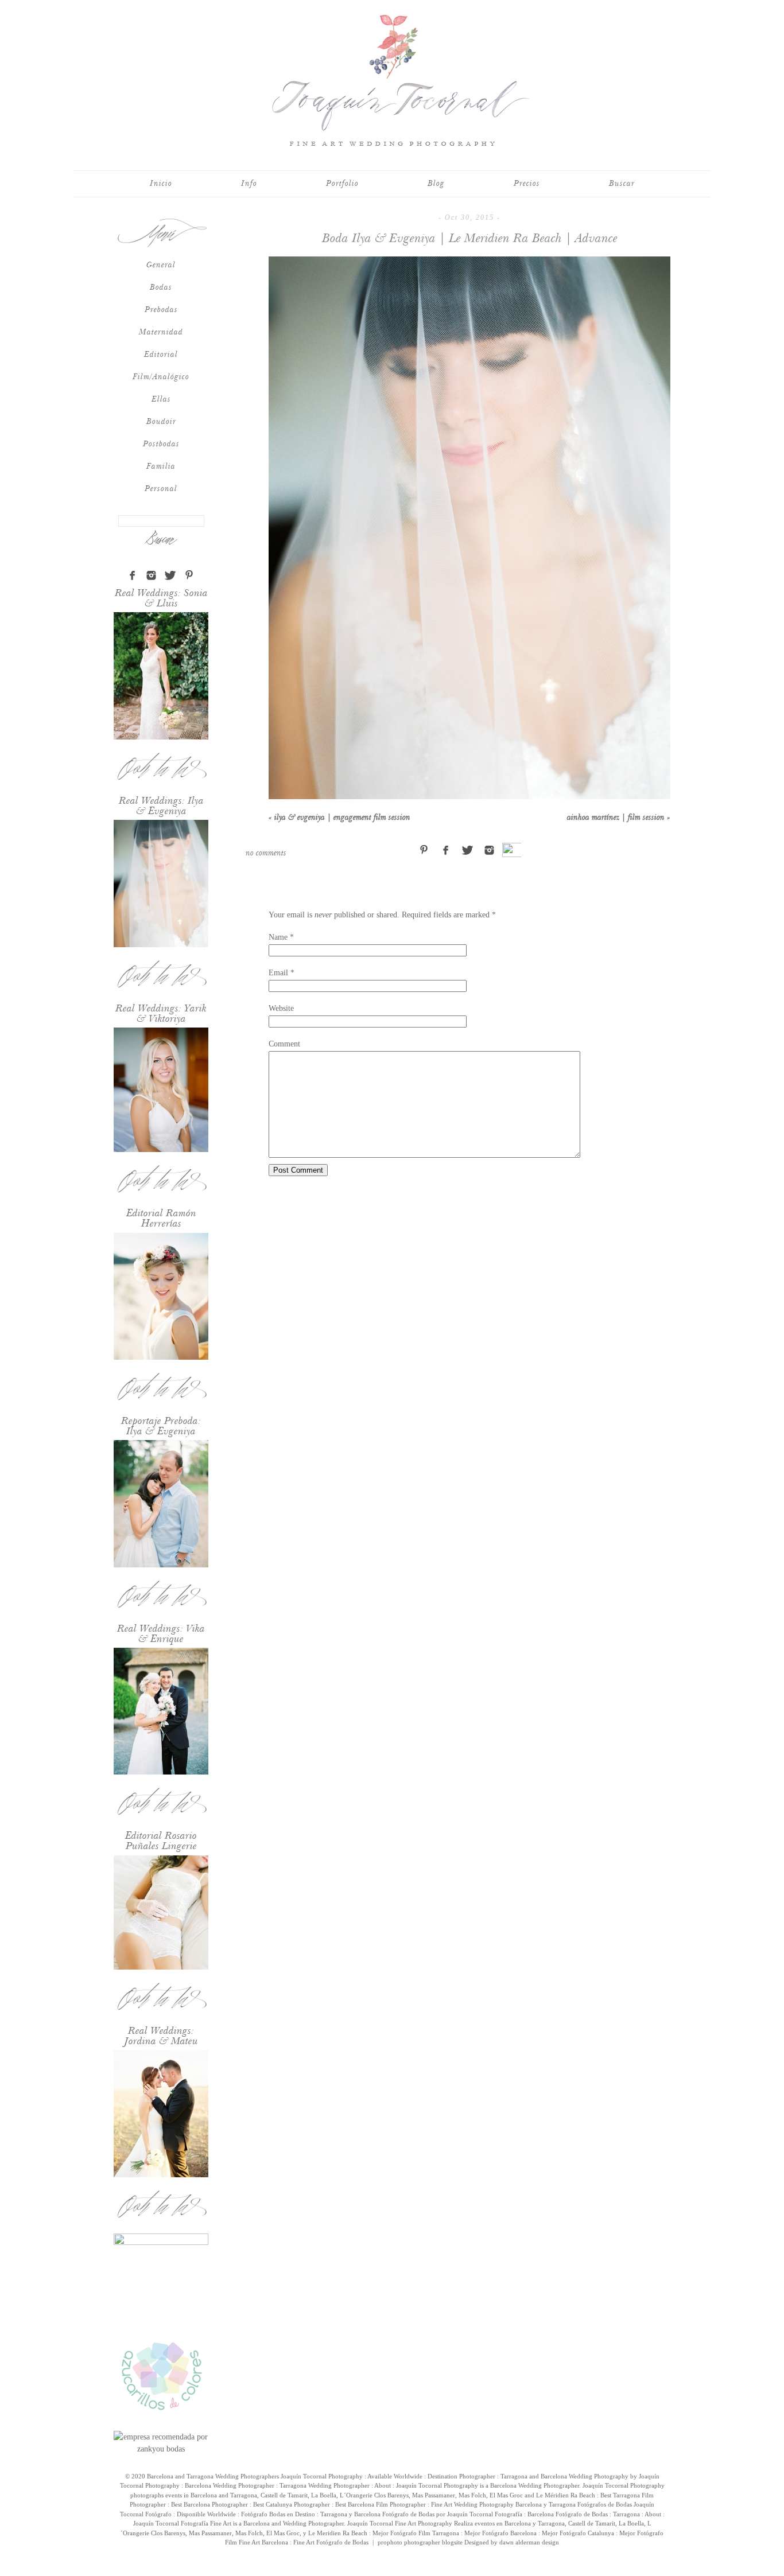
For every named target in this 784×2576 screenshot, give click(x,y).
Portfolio (342, 184)
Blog (436, 184)
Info (249, 184)
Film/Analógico (161, 377)
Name (278, 937)
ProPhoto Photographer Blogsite (420, 2542)
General (161, 265)
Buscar (622, 184)
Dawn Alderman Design (529, 2542)
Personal (161, 489)
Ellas (161, 399)
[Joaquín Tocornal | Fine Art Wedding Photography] (392, 156)
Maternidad (161, 332)
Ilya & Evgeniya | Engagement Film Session (339, 818)
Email (278, 973)
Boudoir (161, 422)
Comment (284, 1044)
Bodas (161, 287)
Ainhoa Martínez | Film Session (619, 818)
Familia (161, 466)
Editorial (161, 355)
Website (281, 1008)
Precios (527, 184)
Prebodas (161, 310)
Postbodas (161, 444)
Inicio (161, 184)
